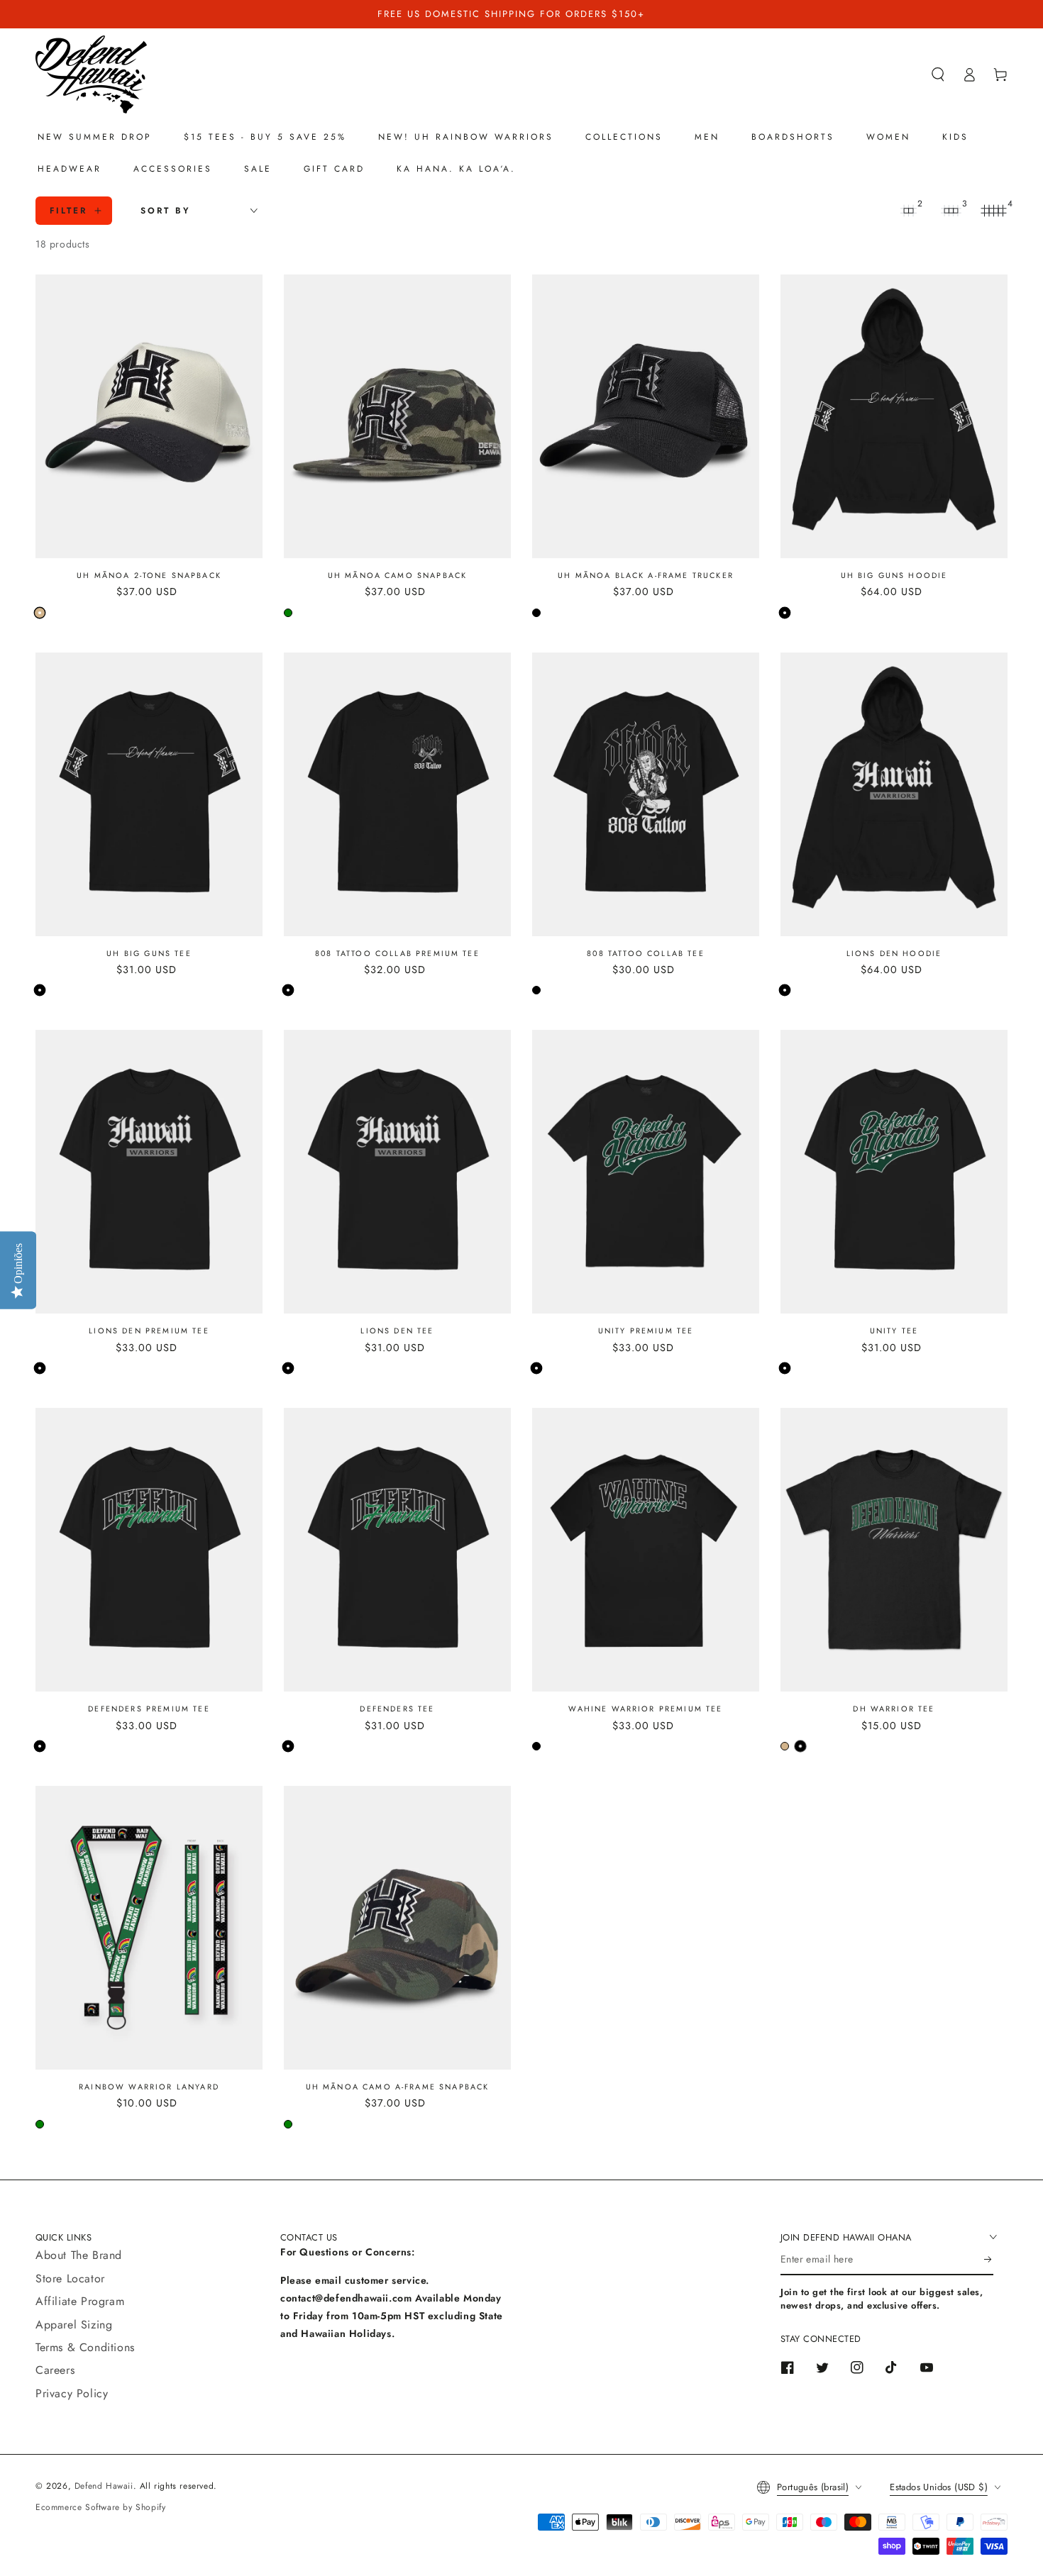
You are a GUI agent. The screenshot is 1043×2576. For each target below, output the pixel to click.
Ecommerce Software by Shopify (100, 2507)
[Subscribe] (989, 2259)
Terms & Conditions (85, 2347)
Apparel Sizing (74, 2325)
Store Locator (70, 2278)
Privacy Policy (72, 2393)
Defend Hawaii (104, 2486)
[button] (938, 74)
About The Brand (79, 2255)
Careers (55, 2370)
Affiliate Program (80, 2301)
